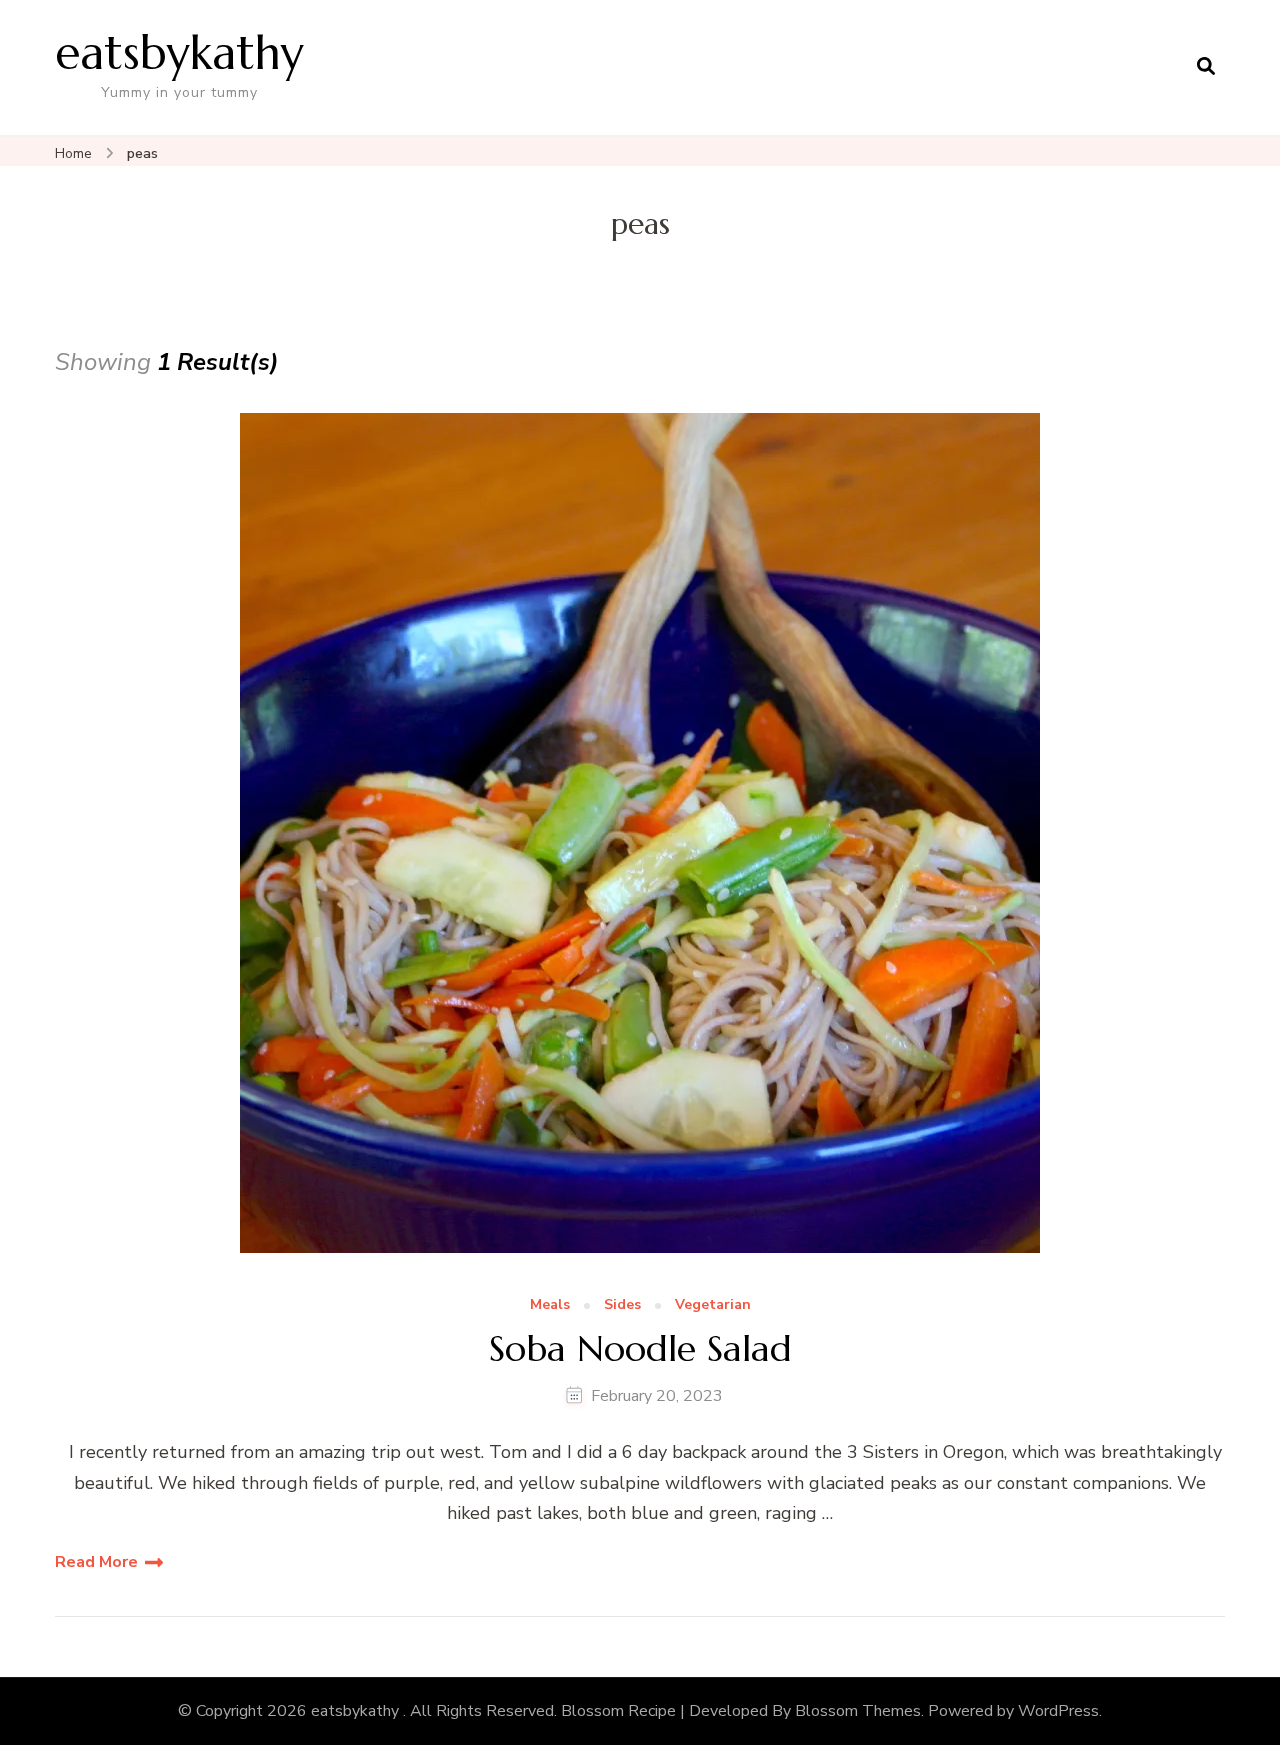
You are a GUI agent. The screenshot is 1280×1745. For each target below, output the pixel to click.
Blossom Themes (858, 1711)
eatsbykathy (179, 53)
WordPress (1058, 1711)
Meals (550, 1305)
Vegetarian (713, 1305)
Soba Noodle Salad (640, 1348)
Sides (622, 1305)
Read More (96, 1562)
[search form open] (1206, 67)
